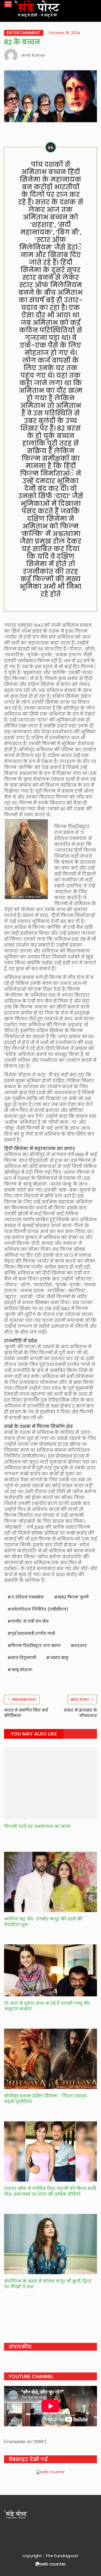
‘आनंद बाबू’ (59, 1658)
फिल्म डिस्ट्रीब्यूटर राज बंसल (36, 1646)
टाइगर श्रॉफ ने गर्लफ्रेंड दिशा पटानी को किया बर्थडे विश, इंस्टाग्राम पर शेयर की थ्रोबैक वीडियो (50, 2191)
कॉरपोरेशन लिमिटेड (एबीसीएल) (40, 1609)
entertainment (24, 33)
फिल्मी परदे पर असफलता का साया (37, 1826)
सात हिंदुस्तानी (24, 1658)
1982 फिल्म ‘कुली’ (73, 1597)
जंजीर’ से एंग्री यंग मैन (30, 1621)
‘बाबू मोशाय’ (22, 1670)
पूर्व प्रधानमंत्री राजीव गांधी (33, 1633)
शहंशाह (80, 1646)
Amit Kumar (33, 55)
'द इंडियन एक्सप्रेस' (28, 1597)
